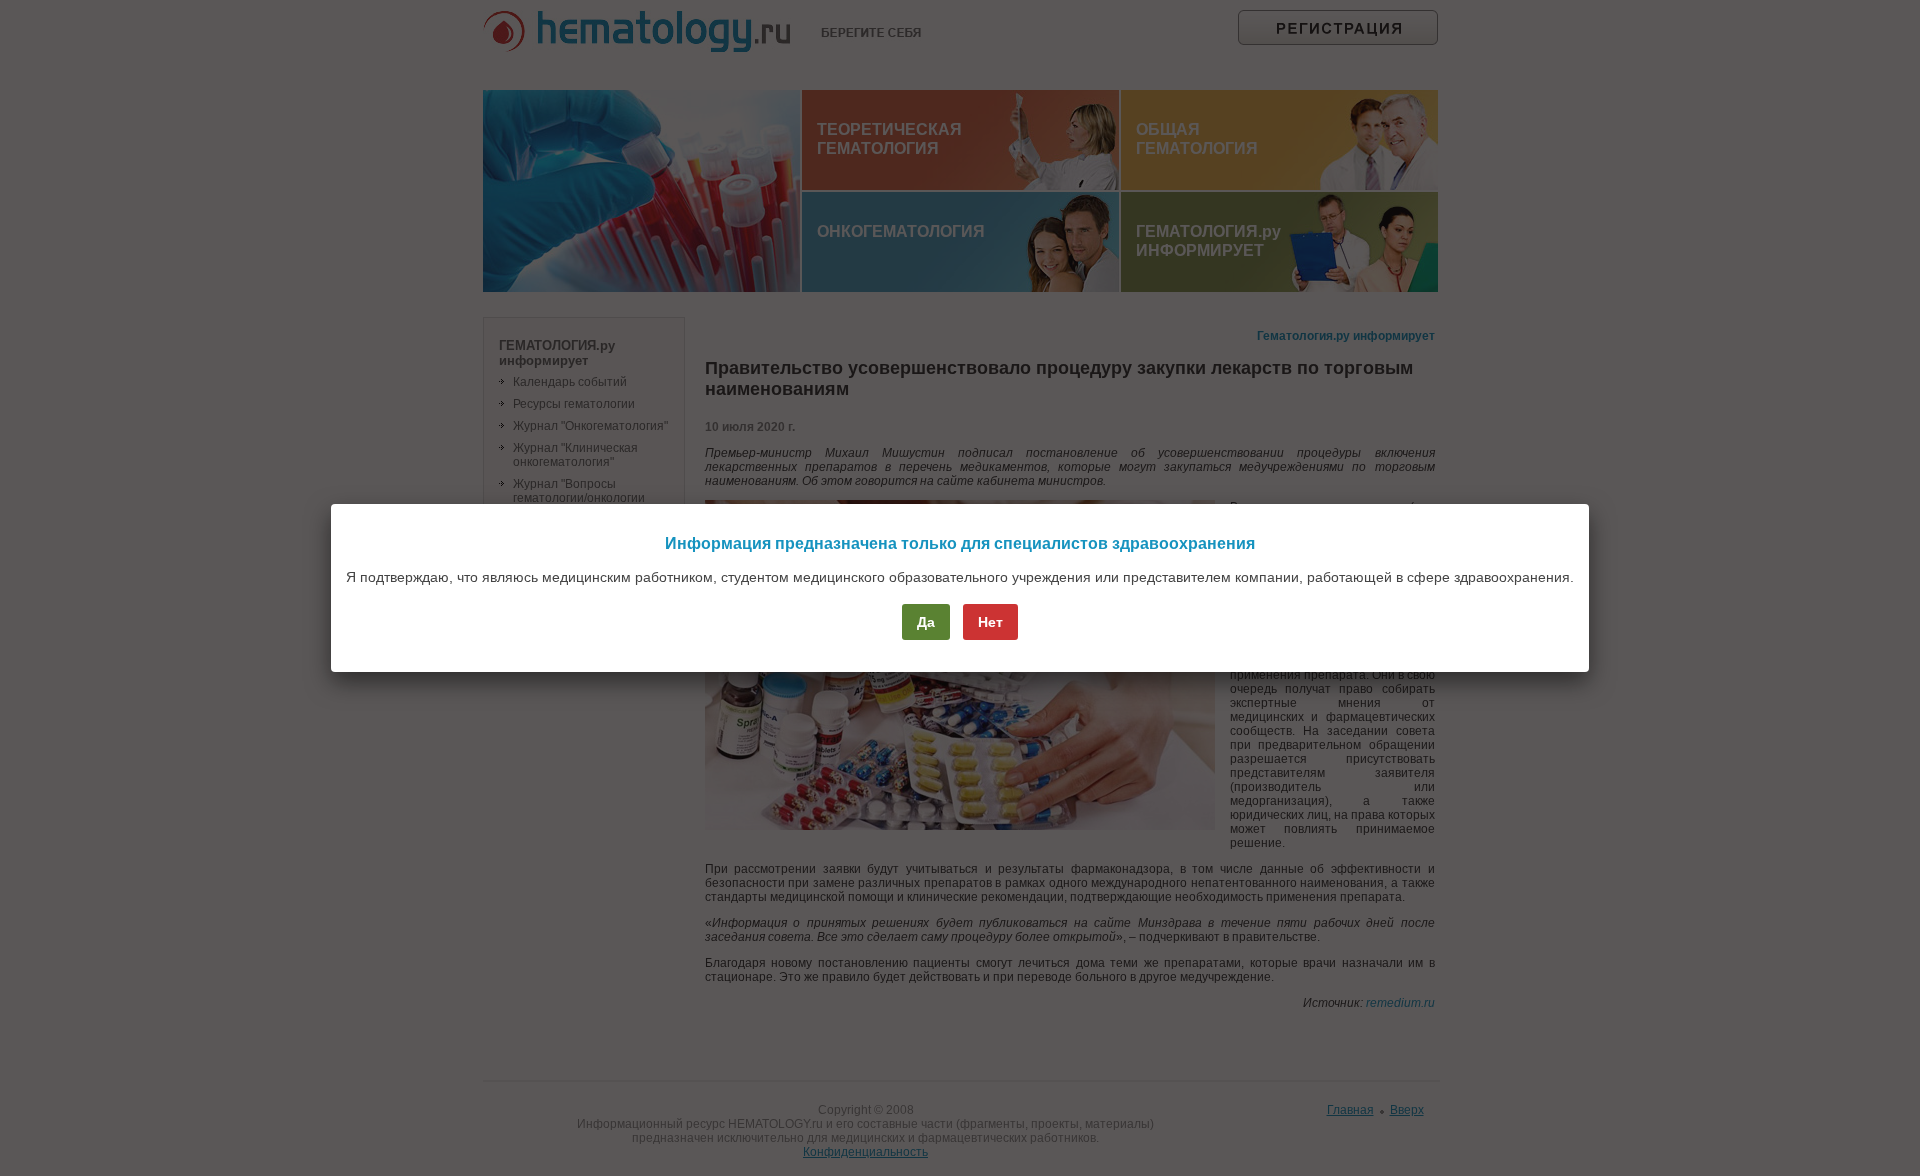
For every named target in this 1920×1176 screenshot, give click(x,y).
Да (926, 622)
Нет (990, 622)
